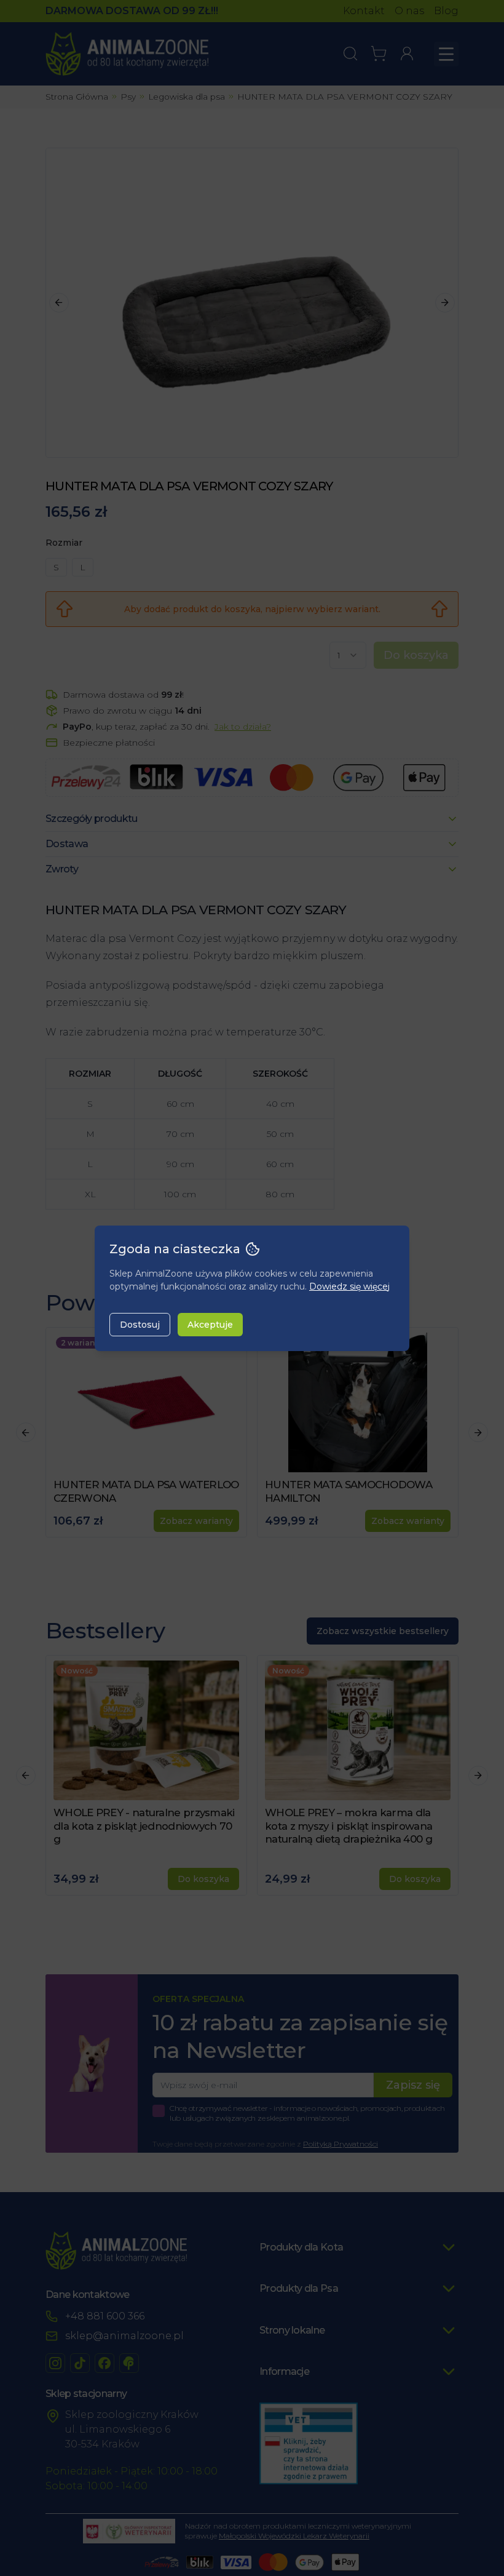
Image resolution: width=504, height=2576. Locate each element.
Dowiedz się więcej (349, 1286)
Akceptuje (210, 1325)
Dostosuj (140, 1325)
